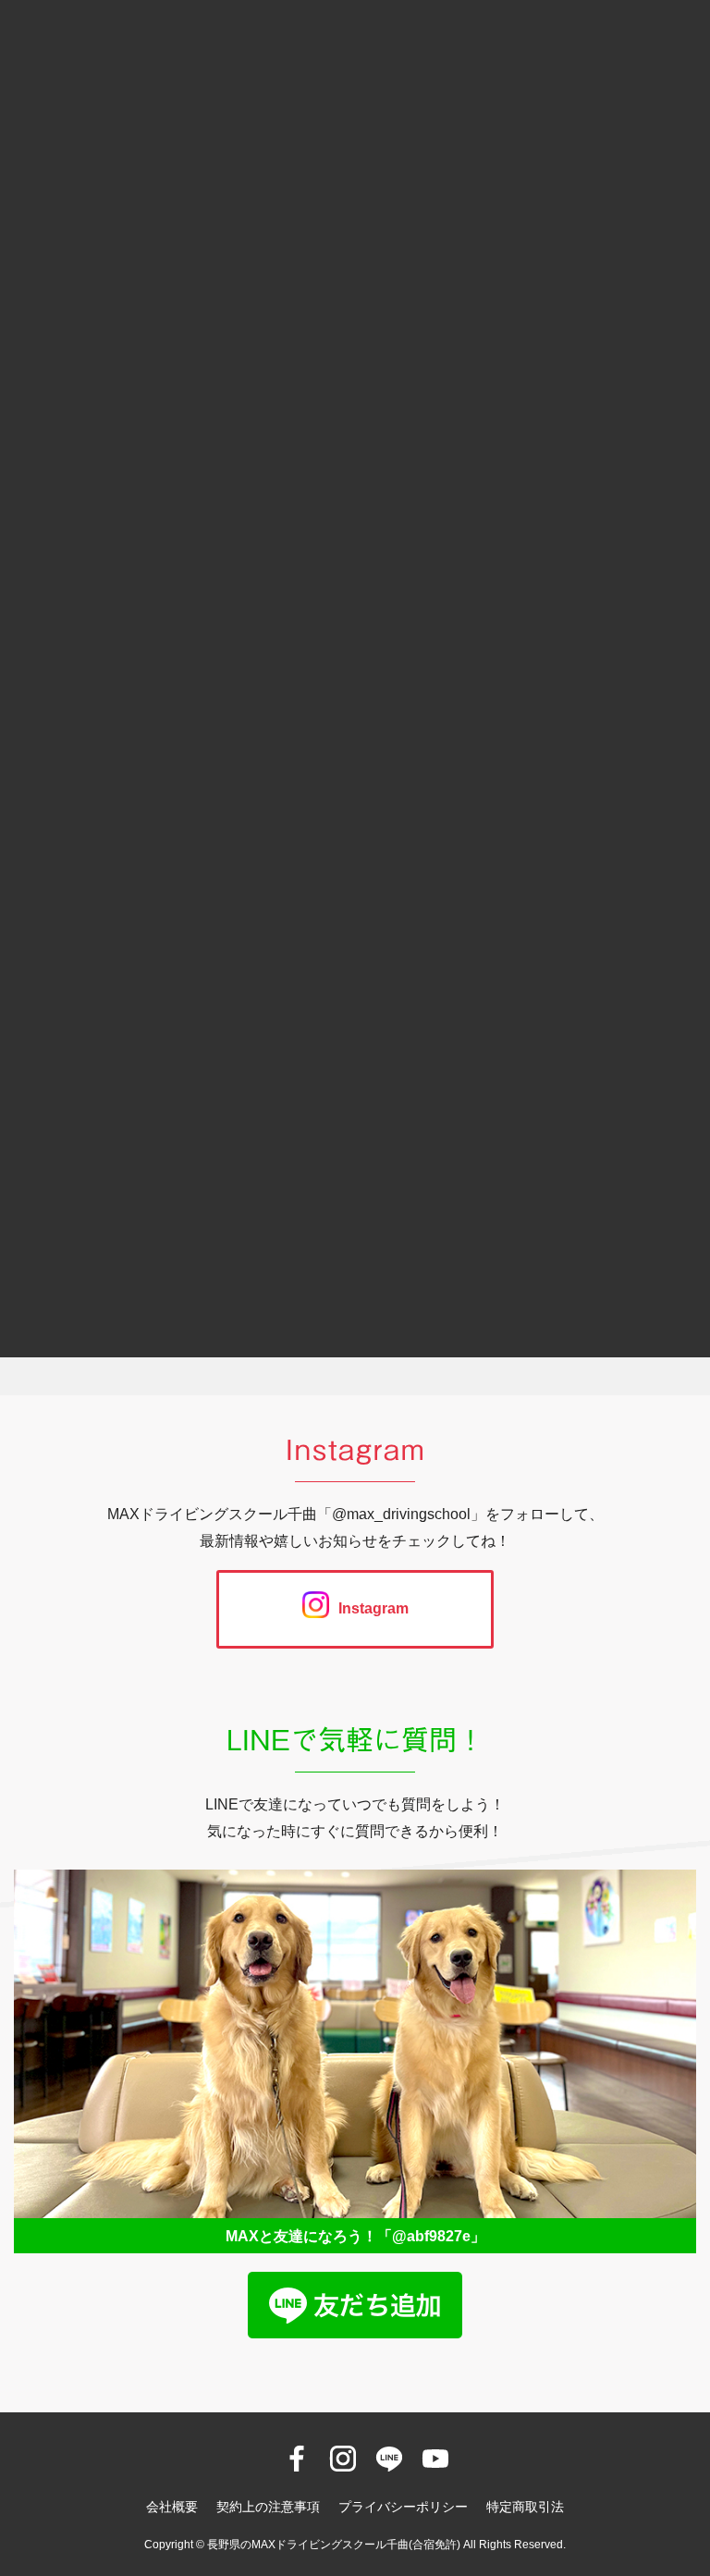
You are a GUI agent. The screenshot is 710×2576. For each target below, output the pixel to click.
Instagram (373, 1608)
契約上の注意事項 (268, 2507)
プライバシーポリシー (403, 2507)
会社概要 (172, 2507)
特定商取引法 (525, 2507)
